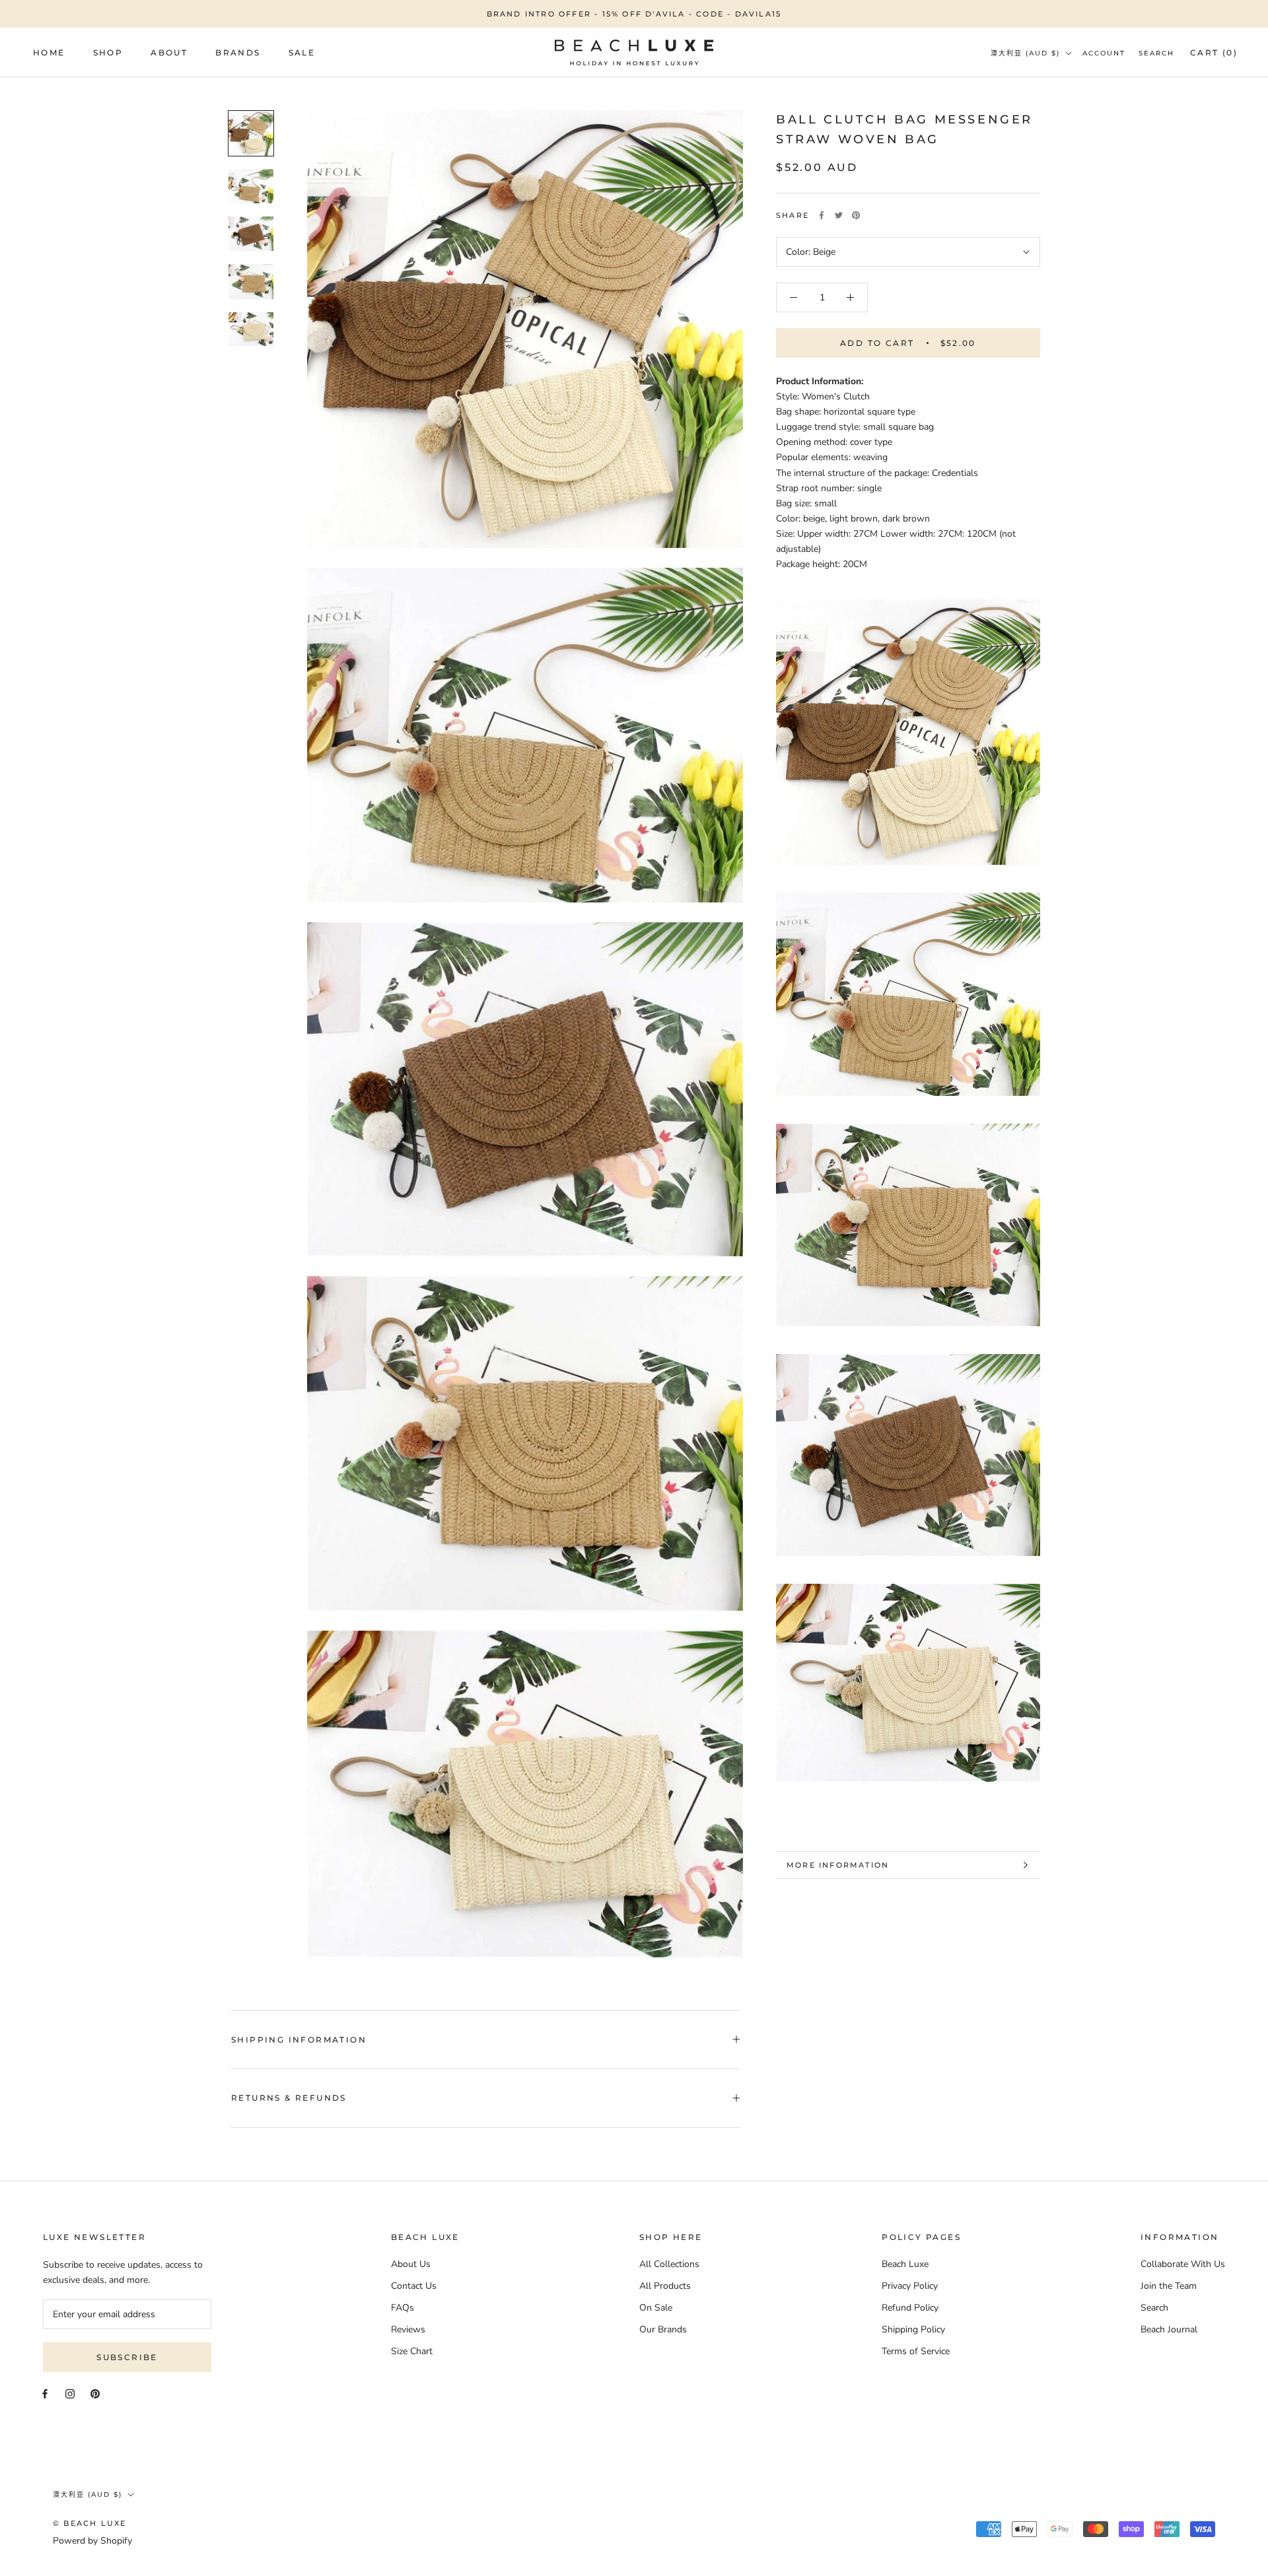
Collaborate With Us (1183, 2264)
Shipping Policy (913, 2329)
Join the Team (1169, 2286)
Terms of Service (916, 2351)
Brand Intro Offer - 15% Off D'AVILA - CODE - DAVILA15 (634, 14)
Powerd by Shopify (92, 2541)
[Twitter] (839, 215)
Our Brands (663, 2329)
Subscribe (127, 2357)
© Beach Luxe (89, 2523)
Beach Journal (1169, 2329)
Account (1104, 53)
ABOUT (169, 52)
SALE (302, 52)
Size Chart (412, 2351)
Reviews (408, 2329)
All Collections (669, 2264)
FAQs (403, 2308)
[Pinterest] (856, 215)
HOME (49, 52)
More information (838, 1865)
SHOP (108, 52)
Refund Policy (910, 2308)
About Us (411, 2264)
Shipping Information (299, 2040)
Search (1156, 53)
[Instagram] (70, 2393)
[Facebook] (822, 215)
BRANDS (238, 52)
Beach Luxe (905, 2264)
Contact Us (414, 2286)
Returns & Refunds (289, 2098)
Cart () (1214, 52)
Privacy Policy (910, 2286)
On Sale (656, 2308)
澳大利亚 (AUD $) (1025, 53)
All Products (665, 2286)
